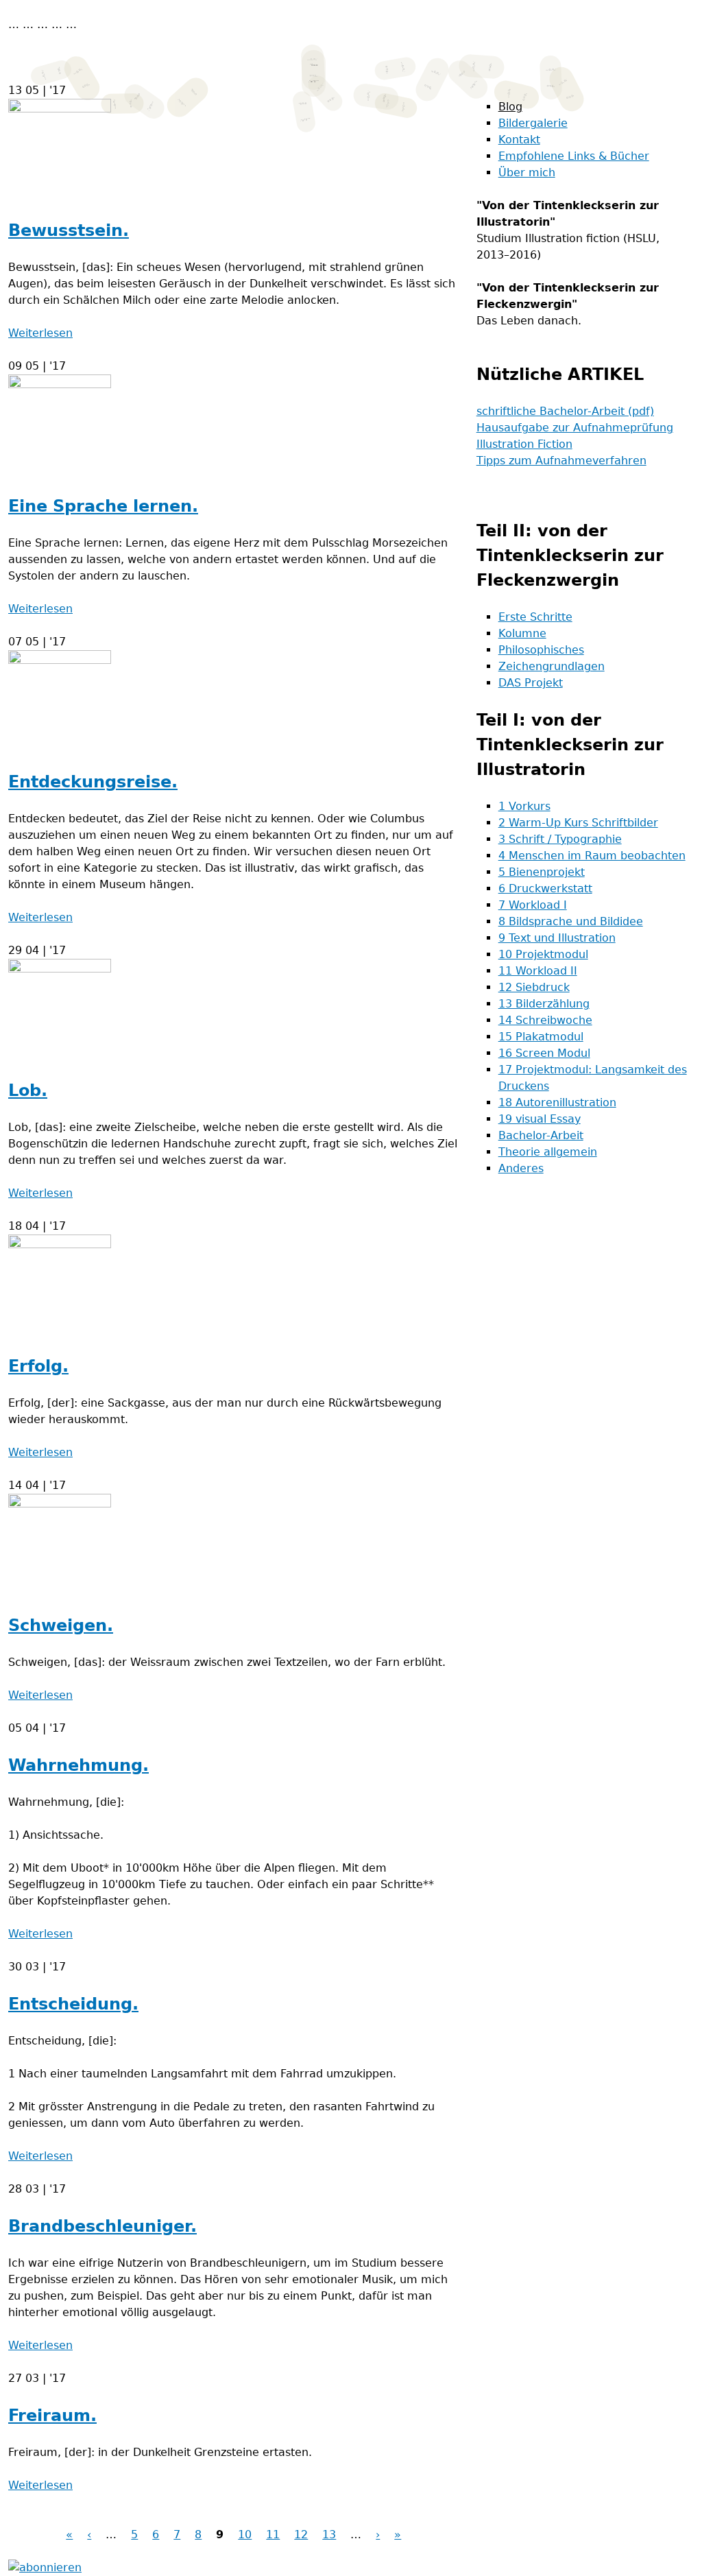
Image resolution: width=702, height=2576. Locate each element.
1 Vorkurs (524, 806)
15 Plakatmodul (541, 1037)
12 (301, 2535)
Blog (510, 107)
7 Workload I (533, 905)
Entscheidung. (73, 2004)
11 (273, 2535)
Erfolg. (38, 1366)
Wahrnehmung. (78, 1765)
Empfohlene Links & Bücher (574, 156)
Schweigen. (61, 1625)
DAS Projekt (531, 683)
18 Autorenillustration (557, 1102)
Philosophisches (541, 650)
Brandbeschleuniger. (102, 2226)
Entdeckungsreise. (93, 782)
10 (245, 2535)
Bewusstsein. (69, 230)
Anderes (521, 1168)
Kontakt (519, 140)
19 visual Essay (540, 1119)
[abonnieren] (45, 2567)
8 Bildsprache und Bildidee (571, 921)
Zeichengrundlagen (552, 666)
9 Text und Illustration (557, 938)
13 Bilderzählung (544, 1004)
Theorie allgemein (548, 1152)
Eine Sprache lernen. (103, 506)
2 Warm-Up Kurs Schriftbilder (578, 823)
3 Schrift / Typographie (560, 839)
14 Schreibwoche (545, 1020)
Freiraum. (52, 2416)
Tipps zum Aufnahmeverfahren (561, 461)
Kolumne (522, 633)
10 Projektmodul (543, 954)
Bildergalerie (533, 123)
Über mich (527, 172)
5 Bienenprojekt (542, 872)
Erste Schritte (535, 617)
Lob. (28, 1090)
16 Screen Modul (544, 1053)
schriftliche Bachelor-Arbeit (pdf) (565, 411)
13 (329, 2535)
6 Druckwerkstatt (545, 889)
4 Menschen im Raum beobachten (592, 856)
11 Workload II (538, 971)
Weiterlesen (40, 333)
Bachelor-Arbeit (541, 1135)
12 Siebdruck (534, 987)
